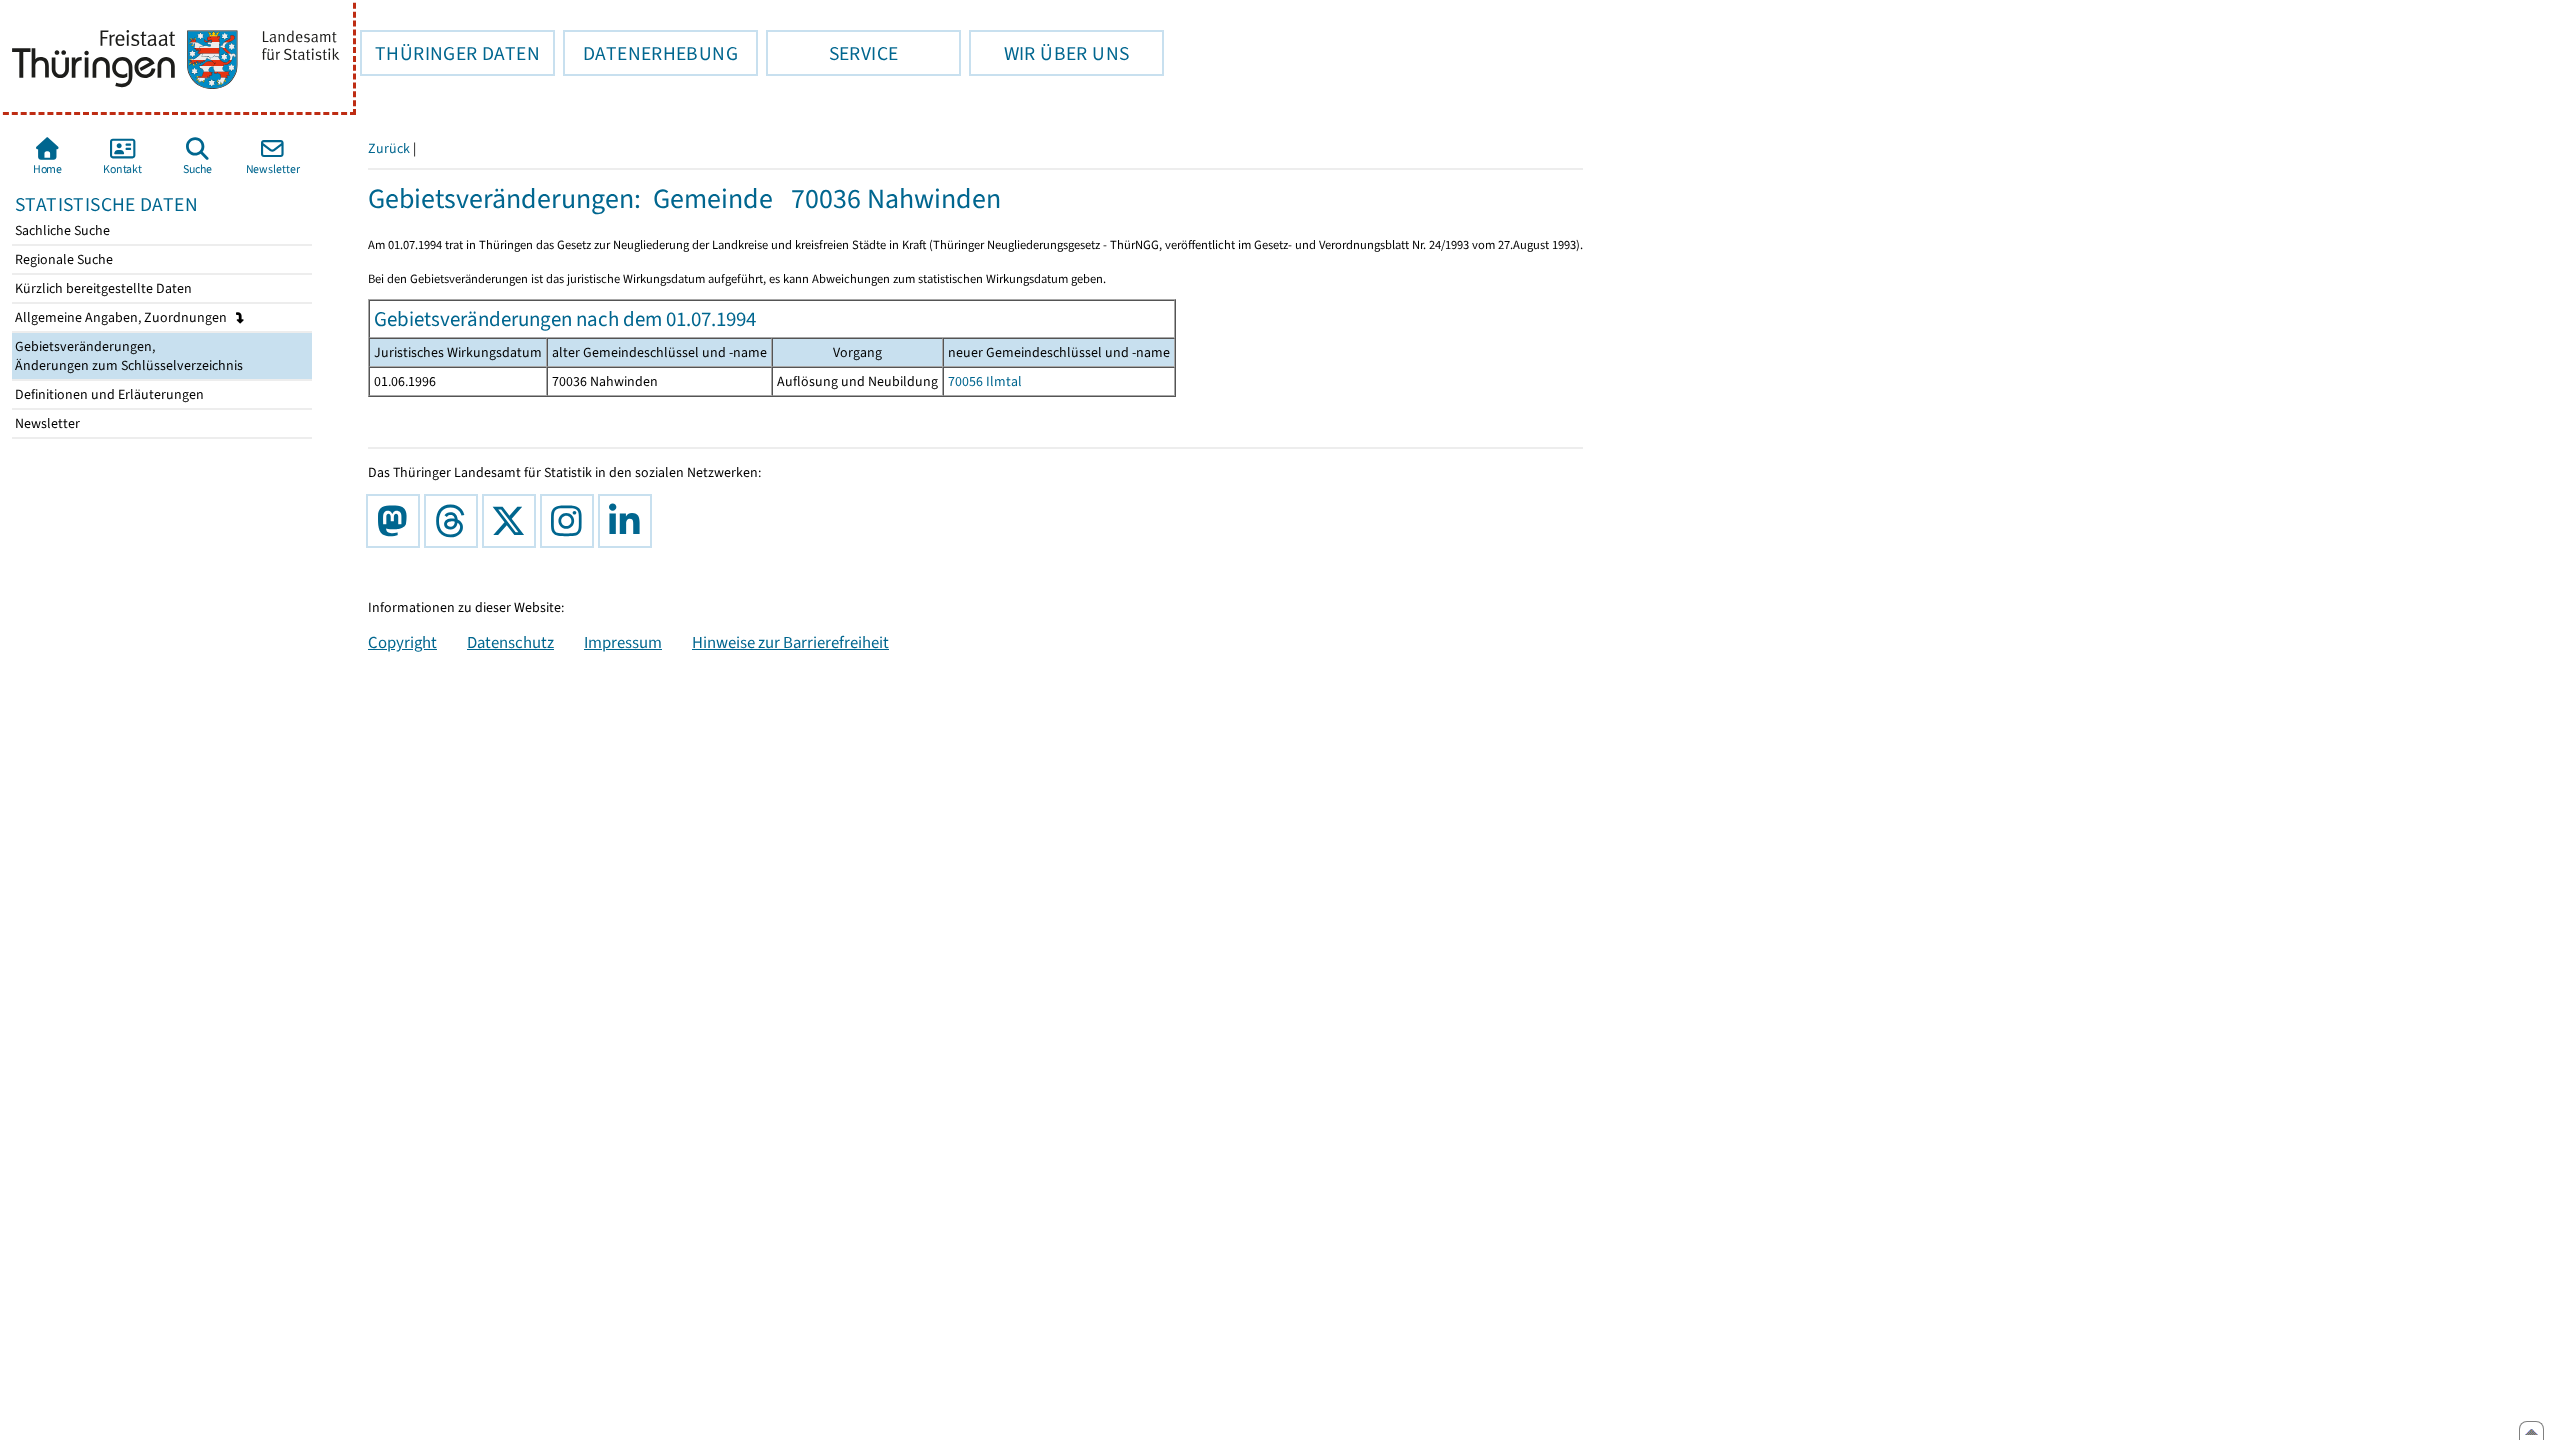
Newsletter (46, 423)
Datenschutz (510, 642)
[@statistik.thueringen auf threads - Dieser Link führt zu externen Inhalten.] (455, 521)
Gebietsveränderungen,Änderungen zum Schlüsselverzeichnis (127, 356)
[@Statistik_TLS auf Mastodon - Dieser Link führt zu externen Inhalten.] (397, 521)
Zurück (389, 148)
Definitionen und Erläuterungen (108, 394)
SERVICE (832, 53)
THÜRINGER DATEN (450, 53)
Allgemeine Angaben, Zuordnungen (122, 317)
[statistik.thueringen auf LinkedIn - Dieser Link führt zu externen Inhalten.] (629, 521)
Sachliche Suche (61, 230)
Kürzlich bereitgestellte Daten (102, 288)
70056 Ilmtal (985, 381)
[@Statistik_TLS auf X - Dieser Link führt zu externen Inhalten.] (513, 521)
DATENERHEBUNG (650, 53)
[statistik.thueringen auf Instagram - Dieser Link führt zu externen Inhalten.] (571, 521)
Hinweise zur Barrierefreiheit (790, 642)
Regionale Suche (62, 259)
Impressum (623, 642)
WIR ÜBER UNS (1049, 53)
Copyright (402, 642)
